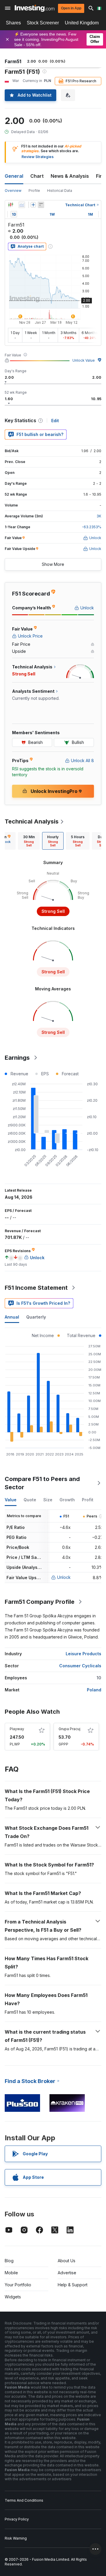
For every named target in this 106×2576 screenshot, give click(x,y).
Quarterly (36, 1317)
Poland (94, 1690)
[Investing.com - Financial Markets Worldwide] (35, 8)
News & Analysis (70, 176)
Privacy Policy (17, 2519)
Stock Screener (43, 23)
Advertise (67, 2273)
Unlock (64, 1577)
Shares (13, 23)
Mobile (11, 2273)
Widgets (13, 2297)
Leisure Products (83, 1654)
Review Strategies (38, 157)
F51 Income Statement (36, 1288)
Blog (9, 2261)
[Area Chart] (22, 205)
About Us (67, 2261)
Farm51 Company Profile (40, 1602)
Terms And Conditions (24, 2500)
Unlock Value (84, 360)
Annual (12, 1317)
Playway (17, 1729)
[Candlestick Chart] (11, 205)
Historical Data (60, 191)
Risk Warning (16, 2538)
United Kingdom (82, 23)
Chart (37, 176)
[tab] (29, 841)
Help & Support (73, 2285)
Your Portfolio (18, 2285)
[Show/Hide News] (41, 205)
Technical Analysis (32, 821)
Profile (34, 191)
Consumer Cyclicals (80, 1666)
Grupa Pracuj (69, 1729)
